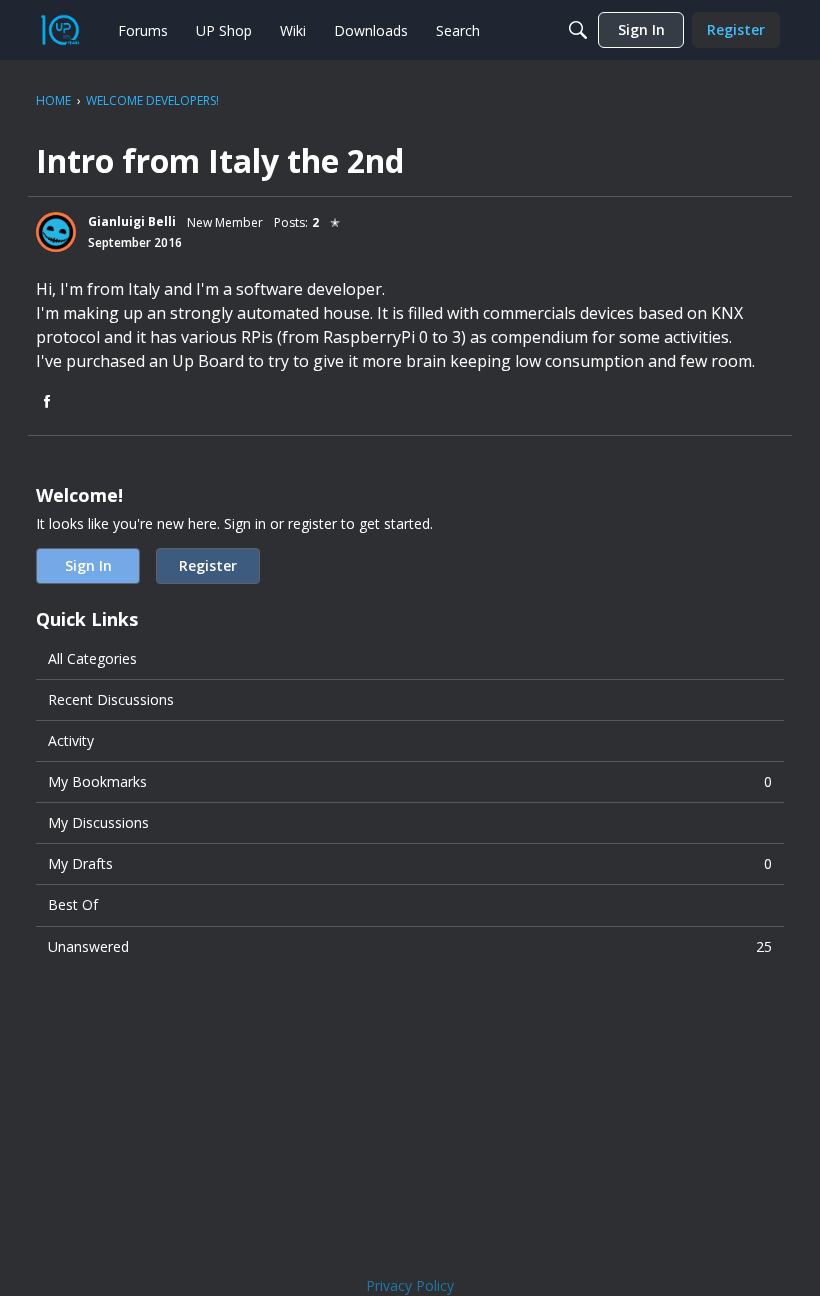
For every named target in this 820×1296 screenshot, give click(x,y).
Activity (71, 740)
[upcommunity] (60, 30)
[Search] (578, 30)
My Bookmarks (410, 781)
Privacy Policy (410, 1285)
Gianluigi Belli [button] (132, 221)
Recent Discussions (111, 699)
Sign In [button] (88, 565)
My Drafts (410, 863)
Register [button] (208, 565)
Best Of (73, 904)
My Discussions (98, 822)
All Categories (92, 658)
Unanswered (410, 946)
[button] (56, 232)
